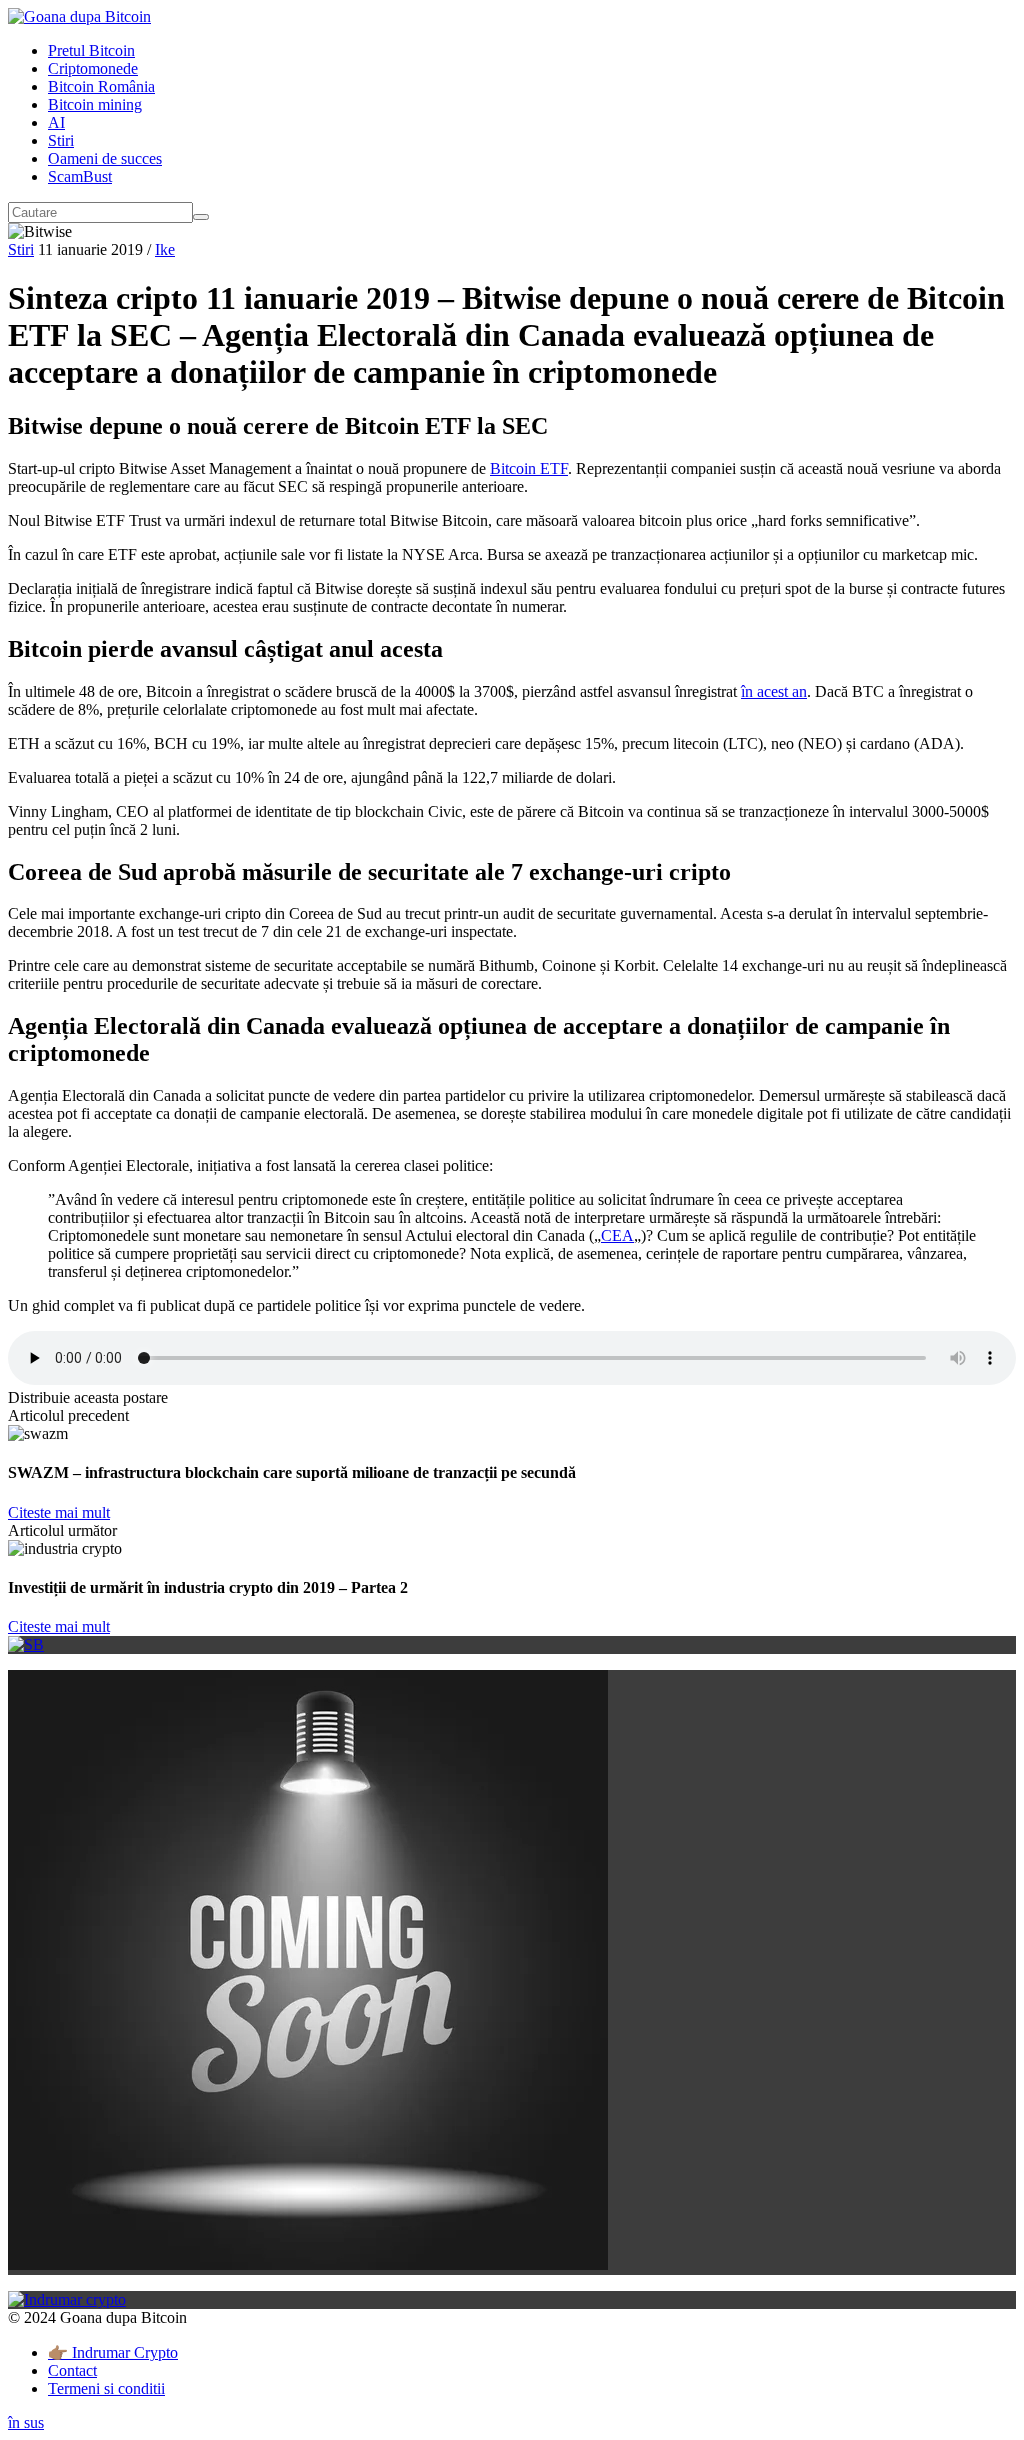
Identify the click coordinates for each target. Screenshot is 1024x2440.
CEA (617, 1235)
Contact (72, 2370)
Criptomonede (93, 68)
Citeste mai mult (59, 1512)
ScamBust (80, 176)
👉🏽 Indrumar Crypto (113, 2352)
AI (56, 122)
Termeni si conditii (106, 2388)
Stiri (61, 140)
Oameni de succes (105, 158)
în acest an (774, 691)
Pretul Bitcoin (91, 50)
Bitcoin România (101, 86)
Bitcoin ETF (529, 468)
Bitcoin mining (95, 104)
